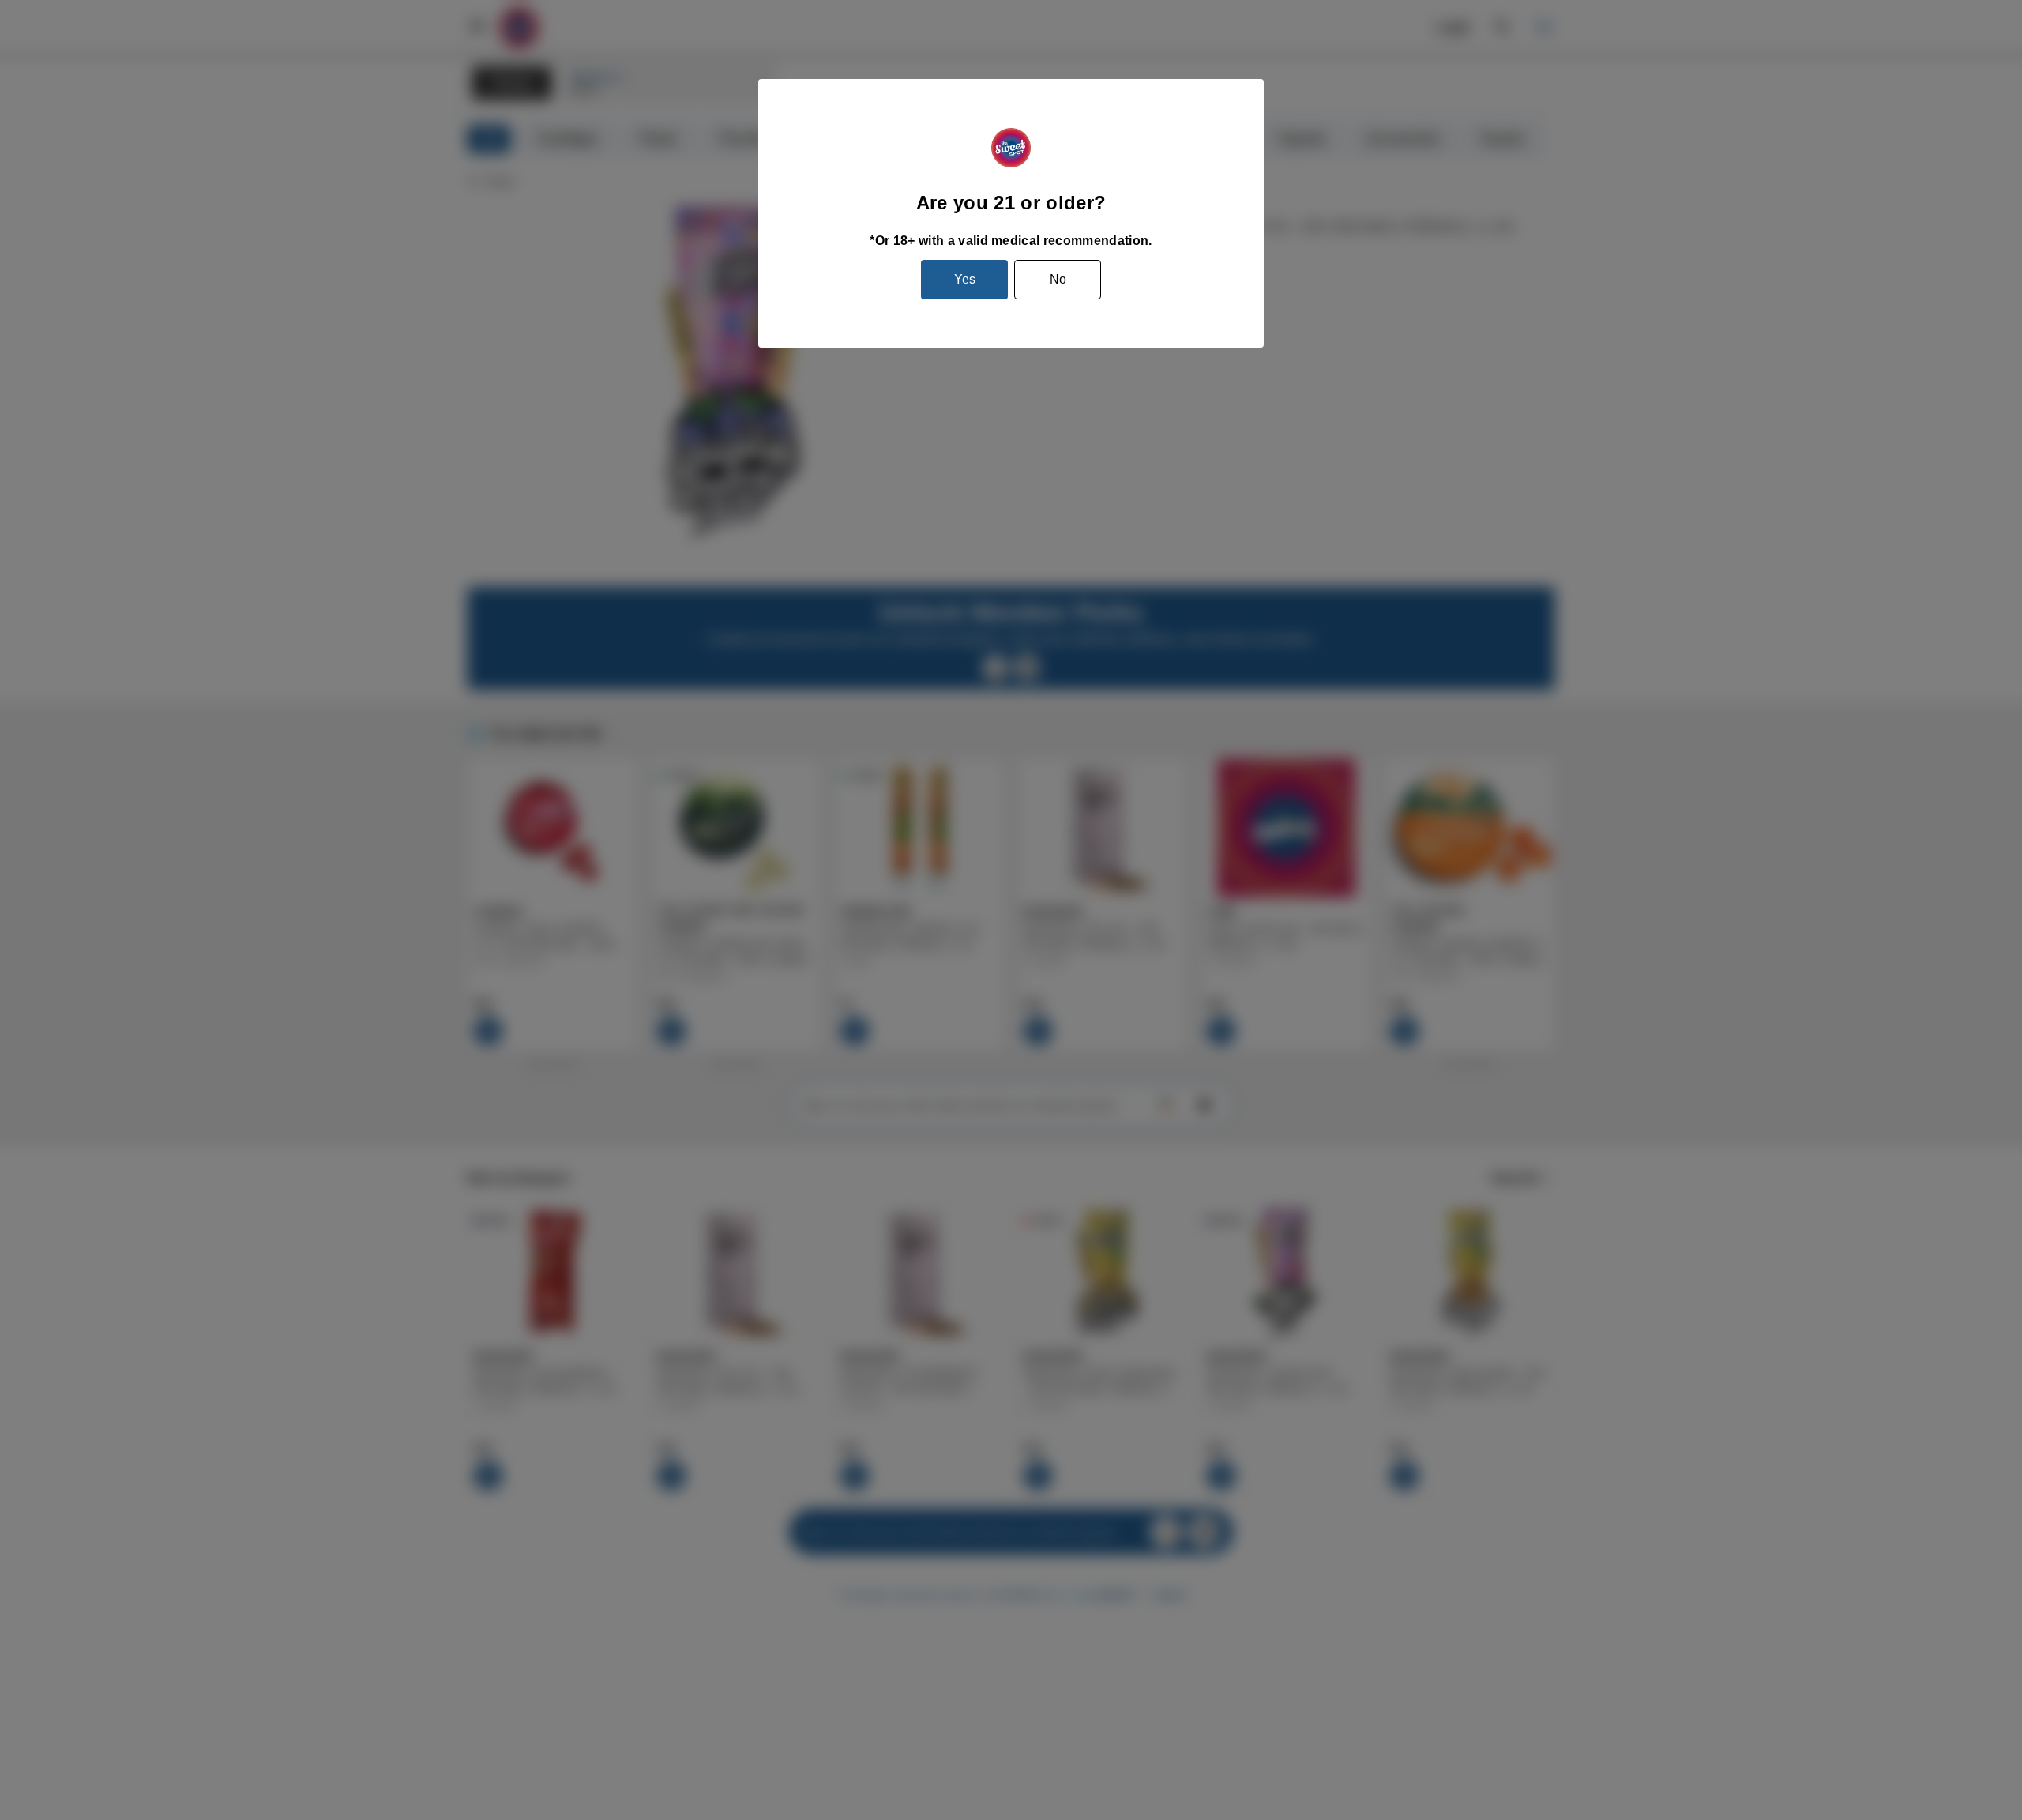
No (1058, 279)
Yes (965, 279)
